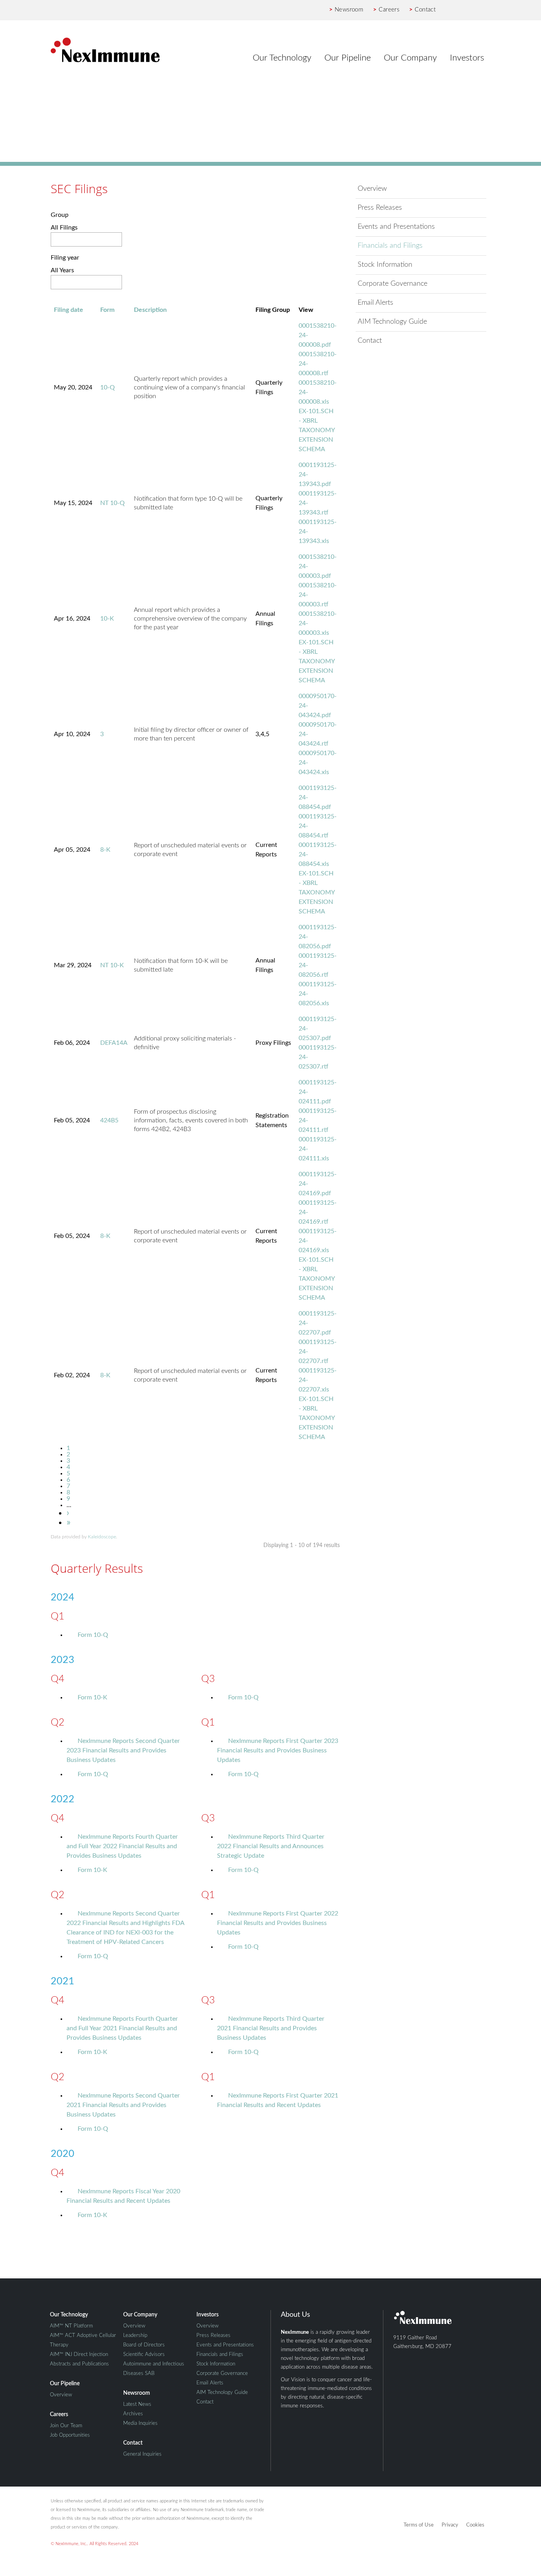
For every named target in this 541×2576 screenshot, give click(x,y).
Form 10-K (92, 1697)
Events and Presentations (396, 227)
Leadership (135, 2336)
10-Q (108, 387)
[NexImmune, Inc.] (105, 50)
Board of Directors (144, 2345)
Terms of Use (419, 2525)
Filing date (69, 310)
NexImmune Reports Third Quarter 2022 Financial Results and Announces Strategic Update (271, 1846)
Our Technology (282, 58)
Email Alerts (375, 303)
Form (107, 310)
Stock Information (385, 265)
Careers (386, 10)
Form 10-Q (93, 1635)
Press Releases (380, 208)
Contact (422, 10)
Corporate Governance (392, 284)
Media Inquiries (140, 2423)
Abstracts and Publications (79, 2364)
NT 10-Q (112, 503)
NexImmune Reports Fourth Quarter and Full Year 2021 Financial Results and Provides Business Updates (122, 2028)
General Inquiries (142, 2454)
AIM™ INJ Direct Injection (79, 2355)
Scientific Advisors (144, 2355)
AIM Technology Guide (392, 322)
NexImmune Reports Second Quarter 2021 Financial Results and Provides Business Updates (123, 2105)
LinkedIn (484, 10)
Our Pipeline (348, 58)
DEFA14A (114, 1043)
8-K (105, 850)
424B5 (109, 1120)
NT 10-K (112, 965)
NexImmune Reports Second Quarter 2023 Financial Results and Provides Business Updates (123, 1750)
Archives (133, 2414)
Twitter (470, 10)
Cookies (475, 2525)
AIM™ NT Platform (71, 2326)
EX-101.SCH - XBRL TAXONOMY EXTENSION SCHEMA (317, 430)
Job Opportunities (70, 2435)
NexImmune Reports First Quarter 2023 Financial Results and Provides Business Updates (278, 1750)
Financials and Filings (390, 246)
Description (150, 310)
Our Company (410, 58)
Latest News (137, 2404)
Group (60, 215)
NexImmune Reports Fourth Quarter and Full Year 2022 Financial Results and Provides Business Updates (122, 1846)
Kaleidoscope (102, 1537)
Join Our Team (66, 2426)
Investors (467, 58)
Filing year (65, 258)
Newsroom (346, 10)
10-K (107, 619)
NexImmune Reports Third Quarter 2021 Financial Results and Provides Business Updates (271, 2028)
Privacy (450, 2525)
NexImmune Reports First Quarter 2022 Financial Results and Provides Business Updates (278, 1923)
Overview (372, 189)
